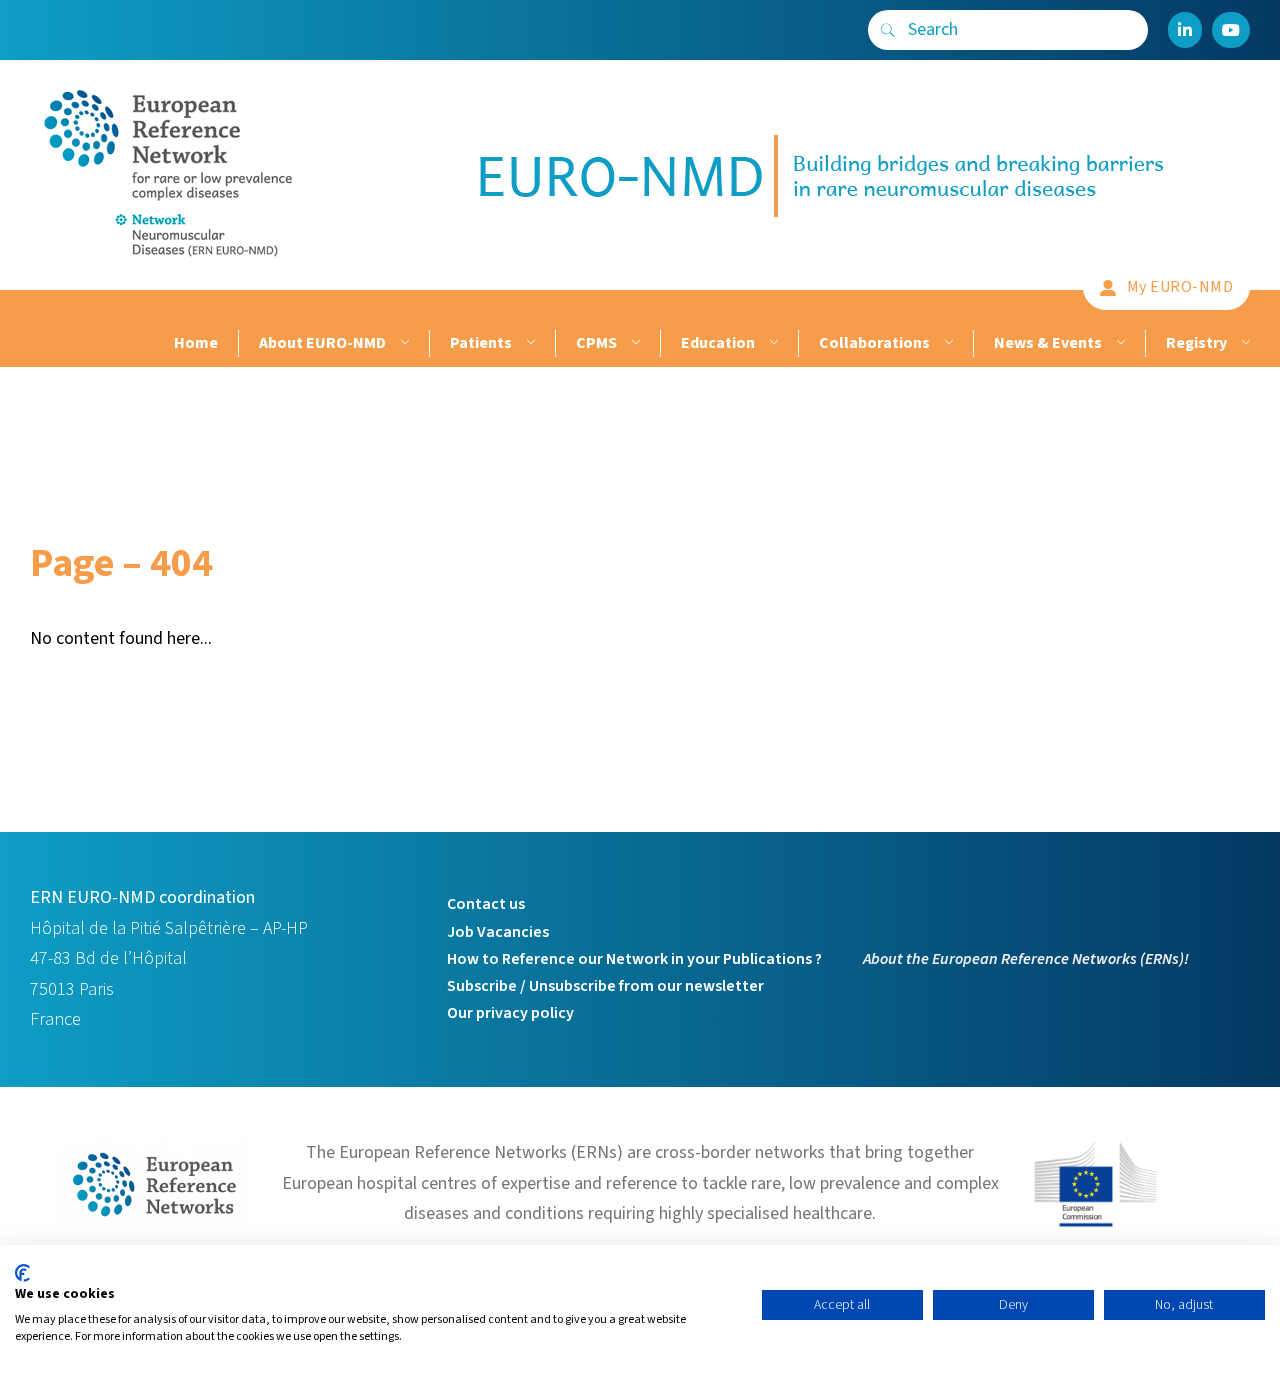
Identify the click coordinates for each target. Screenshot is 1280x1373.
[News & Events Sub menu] (1118, 343)
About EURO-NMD (322, 343)
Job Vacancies (498, 932)
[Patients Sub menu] (528, 343)
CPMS (596, 343)
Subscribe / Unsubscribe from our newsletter (605, 986)
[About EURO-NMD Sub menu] (402, 343)
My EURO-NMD (1180, 287)
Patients (481, 343)
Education (718, 343)
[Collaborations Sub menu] (946, 343)
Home (196, 343)
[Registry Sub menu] (1243, 343)
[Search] (888, 30)
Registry (1196, 343)
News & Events (1048, 343)
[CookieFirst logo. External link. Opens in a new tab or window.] (22, 1273)
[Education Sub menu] (771, 343)
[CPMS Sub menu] (633, 343)
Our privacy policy (510, 1013)
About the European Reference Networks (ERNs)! (1026, 959)
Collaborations (874, 343)
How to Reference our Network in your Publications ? (634, 959)
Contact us (486, 904)
